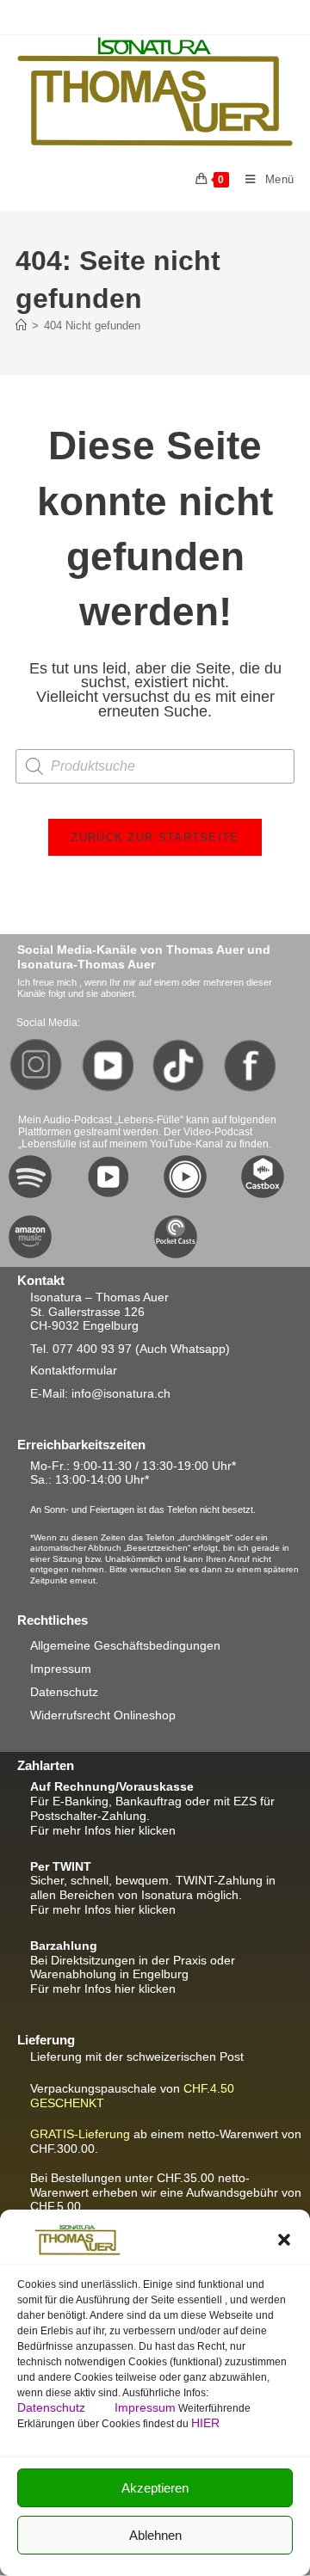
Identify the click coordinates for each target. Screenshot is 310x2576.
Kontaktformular (74, 1370)
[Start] (21, 326)
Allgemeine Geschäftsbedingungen (125, 1645)
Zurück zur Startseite (155, 837)
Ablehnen (155, 2535)
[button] (284, 2240)
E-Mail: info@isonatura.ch (100, 1393)
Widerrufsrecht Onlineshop (103, 1715)
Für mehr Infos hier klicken (103, 1830)
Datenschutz (53, 2407)
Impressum (145, 2407)
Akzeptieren (155, 2488)
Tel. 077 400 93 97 (81, 1349)
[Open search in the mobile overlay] (155, 766)
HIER (205, 2423)
